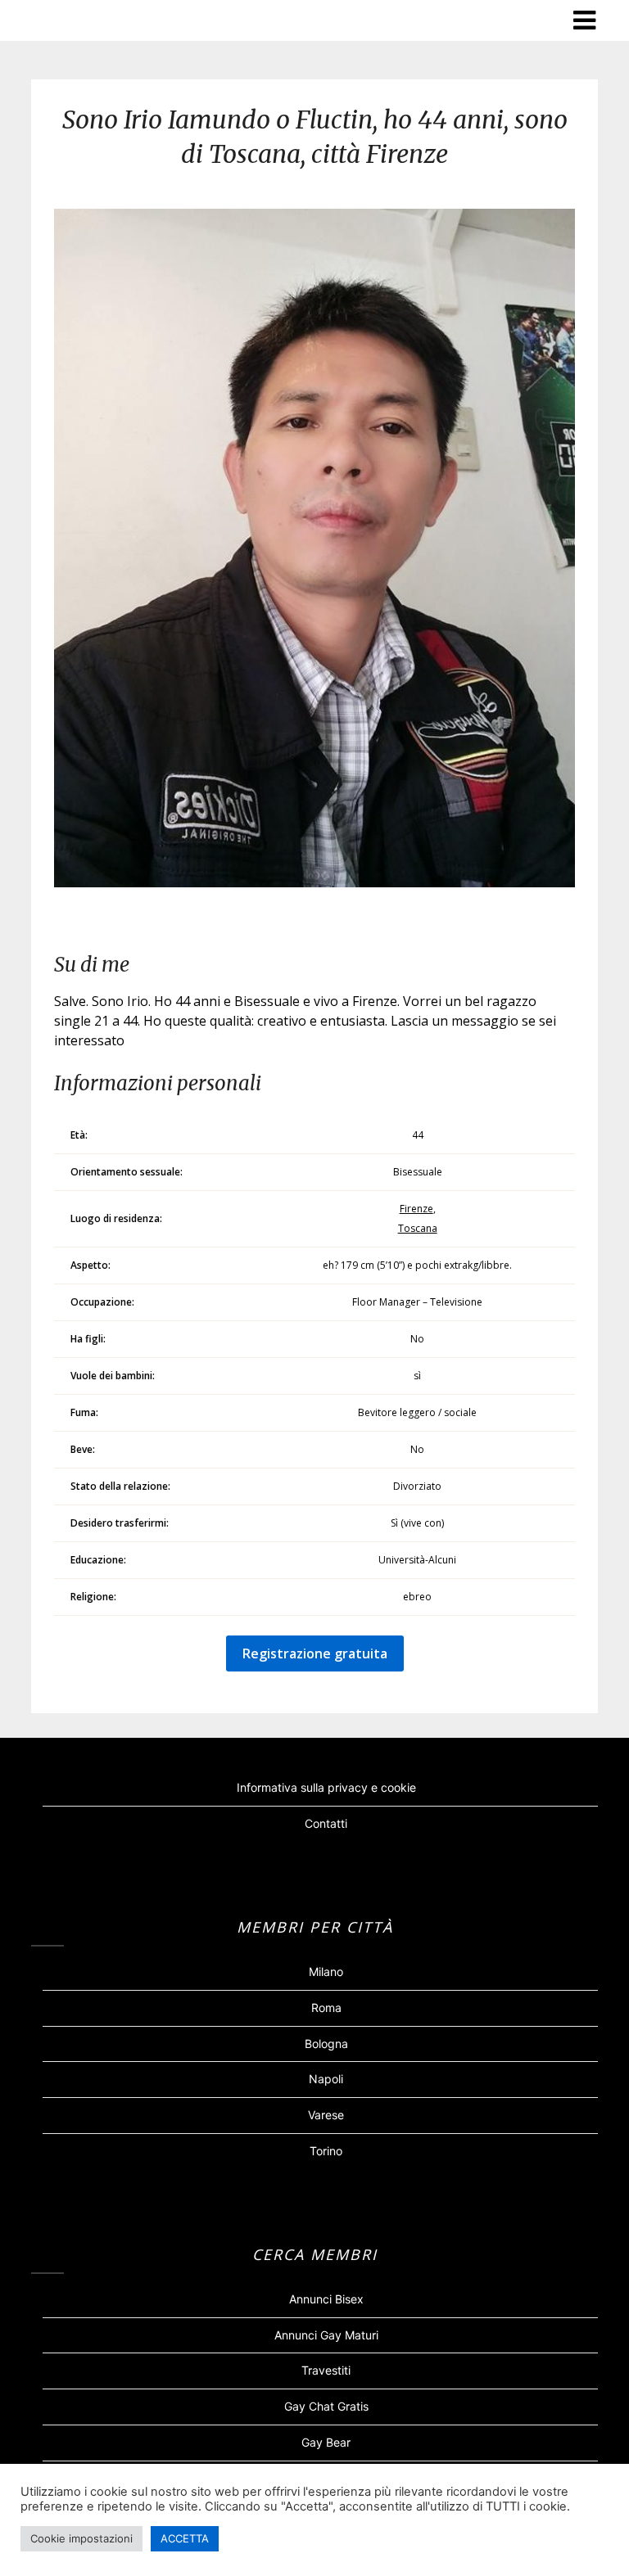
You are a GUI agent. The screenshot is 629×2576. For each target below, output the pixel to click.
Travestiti (326, 2370)
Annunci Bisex (326, 2299)
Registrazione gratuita (315, 1653)
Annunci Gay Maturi (326, 2335)
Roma (326, 2008)
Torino (326, 2151)
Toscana (418, 1228)
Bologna (326, 2044)
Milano (326, 1971)
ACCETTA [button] (185, 2538)
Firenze (416, 1209)
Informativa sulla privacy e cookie (326, 1787)
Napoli (326, 2079)
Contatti (326, 1823)
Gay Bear (326, 2442)
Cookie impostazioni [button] (81, 2538)
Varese (326, 2115)
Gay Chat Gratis (326, 2406)
